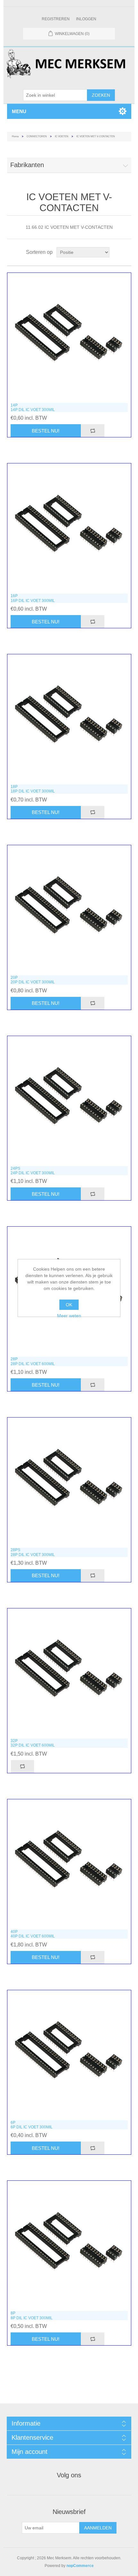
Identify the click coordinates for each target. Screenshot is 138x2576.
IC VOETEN (62, 136)
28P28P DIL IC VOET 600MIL (33, 1361)
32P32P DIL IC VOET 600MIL (33, 1743)
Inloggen (86, 19)
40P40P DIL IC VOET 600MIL (33, 1934)
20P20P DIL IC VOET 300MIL (33, 980)
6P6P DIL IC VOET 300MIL (32, 2125)
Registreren (56, 19)
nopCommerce (80, 2566)
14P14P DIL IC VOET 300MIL (33, 407)
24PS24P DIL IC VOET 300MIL (33, 1171)
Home (15, 136)
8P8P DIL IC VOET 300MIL (32, 2315)
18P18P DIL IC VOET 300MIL (33, 789)
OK (69, 1305)
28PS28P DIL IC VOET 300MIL (33, 1552)
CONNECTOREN (37, 136)
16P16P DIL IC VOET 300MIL (33, 598)
